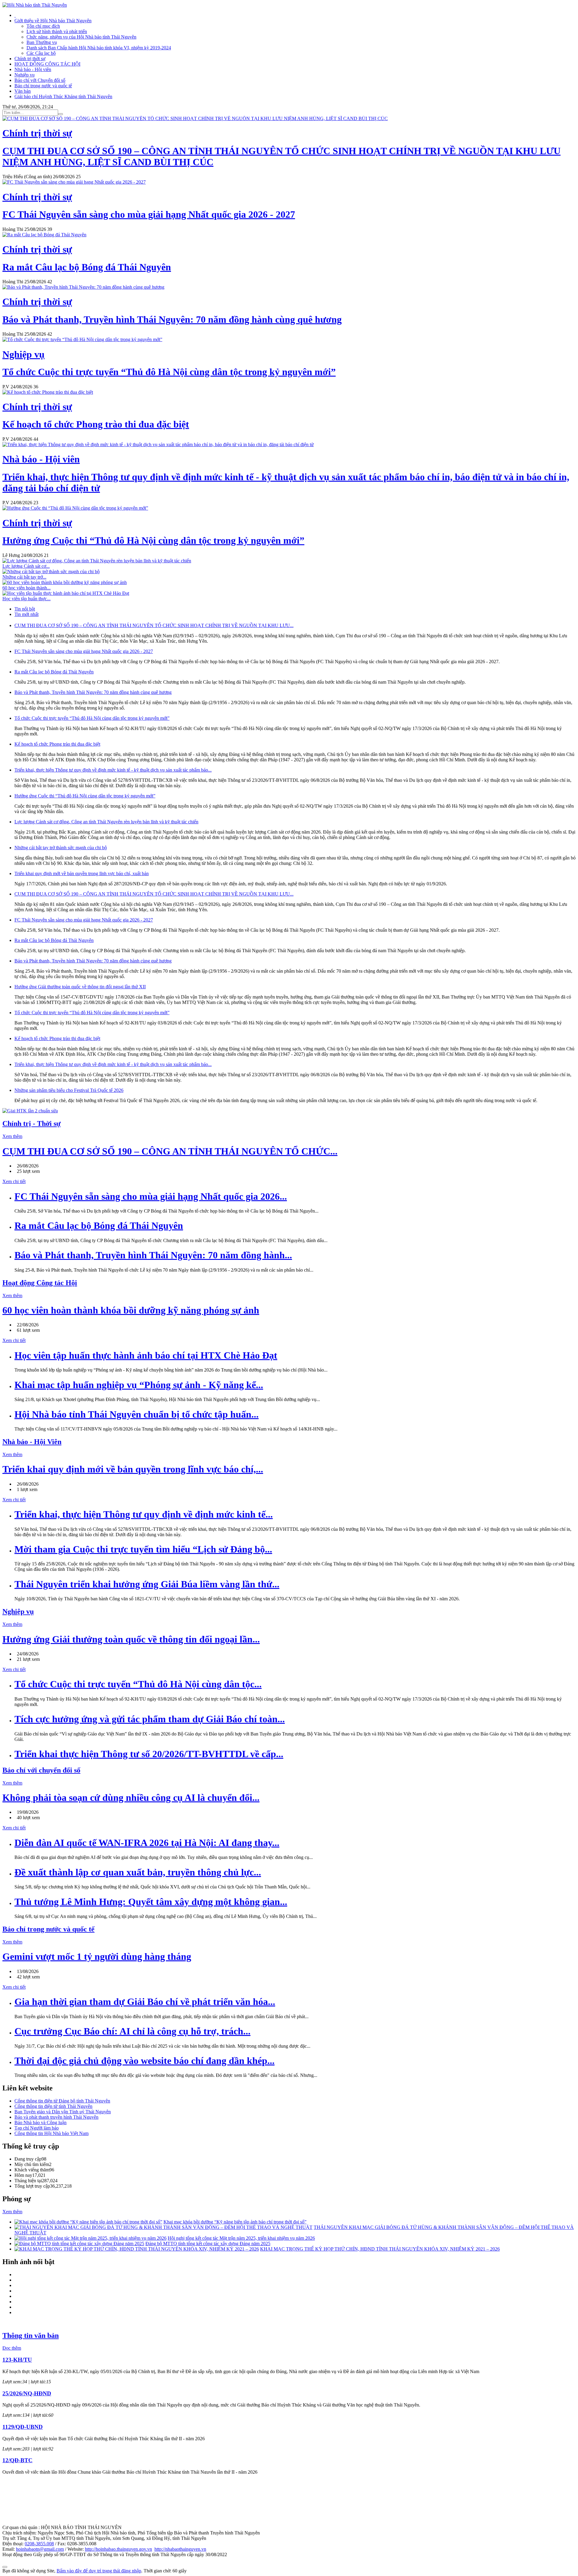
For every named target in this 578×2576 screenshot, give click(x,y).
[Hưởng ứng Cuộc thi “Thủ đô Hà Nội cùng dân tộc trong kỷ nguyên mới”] (75, 508)
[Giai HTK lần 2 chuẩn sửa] (30, 1111)
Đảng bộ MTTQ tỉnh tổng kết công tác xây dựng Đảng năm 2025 (208, 2244)
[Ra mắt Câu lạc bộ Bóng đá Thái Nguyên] (44, 235)
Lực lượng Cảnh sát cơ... (26, 566)
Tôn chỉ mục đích (43, 26)
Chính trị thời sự (30, 59)
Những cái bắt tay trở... (24, 577)
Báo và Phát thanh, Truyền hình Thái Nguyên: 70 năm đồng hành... (153, 1255)
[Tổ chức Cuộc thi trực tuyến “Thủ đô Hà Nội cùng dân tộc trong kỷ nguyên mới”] (82, 339)
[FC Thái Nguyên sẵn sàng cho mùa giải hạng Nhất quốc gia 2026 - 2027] (74, 182)
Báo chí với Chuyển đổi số (40, 80)
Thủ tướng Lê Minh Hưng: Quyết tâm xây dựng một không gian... (151, 1902)
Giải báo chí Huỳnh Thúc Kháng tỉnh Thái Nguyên (63, 96)
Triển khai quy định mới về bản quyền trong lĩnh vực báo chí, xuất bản (82, 873)
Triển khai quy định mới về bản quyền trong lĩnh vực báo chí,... (133, 1469)
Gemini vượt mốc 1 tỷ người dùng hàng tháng (97, 1956)
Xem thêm (12, 1136)
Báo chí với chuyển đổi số (41, 1770)
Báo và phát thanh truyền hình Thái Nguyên (56, 2117)
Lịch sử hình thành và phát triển (57, 31)
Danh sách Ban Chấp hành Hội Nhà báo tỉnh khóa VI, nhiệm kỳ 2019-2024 (99, 48)
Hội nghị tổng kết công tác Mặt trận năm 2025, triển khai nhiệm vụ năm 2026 (241, 2238)
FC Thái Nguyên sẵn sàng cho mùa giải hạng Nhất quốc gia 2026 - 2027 (84, 651)
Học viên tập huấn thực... (26, 599)
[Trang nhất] (15, 15)
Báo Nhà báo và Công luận (40, 2122)
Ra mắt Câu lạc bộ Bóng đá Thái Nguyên (54, 672)
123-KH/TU (17, 2360)
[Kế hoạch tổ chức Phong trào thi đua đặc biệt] (48, 392)
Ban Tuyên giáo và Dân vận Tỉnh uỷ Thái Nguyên (63, 2112)
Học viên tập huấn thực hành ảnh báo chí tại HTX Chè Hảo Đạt (146, 1355)
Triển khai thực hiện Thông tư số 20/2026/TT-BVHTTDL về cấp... (149, 1754)
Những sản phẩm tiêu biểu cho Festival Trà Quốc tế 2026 (69, 1090)
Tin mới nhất (26, 614)
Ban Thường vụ (42, 42)
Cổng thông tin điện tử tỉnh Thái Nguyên (53, 2106)
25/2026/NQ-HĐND (27, 2393)
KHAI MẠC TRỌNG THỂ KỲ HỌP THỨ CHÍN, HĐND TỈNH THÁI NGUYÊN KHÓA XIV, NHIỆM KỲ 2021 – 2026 (380, 2249)
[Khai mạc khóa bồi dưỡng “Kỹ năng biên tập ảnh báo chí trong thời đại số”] (88, 2222)
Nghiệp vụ (25, 75)
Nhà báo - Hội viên (33, 69)
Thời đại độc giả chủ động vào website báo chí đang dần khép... (144, 2061)
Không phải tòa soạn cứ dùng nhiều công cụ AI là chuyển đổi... (131, 1798)
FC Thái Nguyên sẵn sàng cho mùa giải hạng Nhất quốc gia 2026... (151, 1196)
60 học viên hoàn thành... (26, 588)
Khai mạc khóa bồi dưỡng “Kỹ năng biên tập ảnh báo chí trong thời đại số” (235, 2222)
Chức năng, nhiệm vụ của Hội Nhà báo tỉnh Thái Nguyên (81, 37)
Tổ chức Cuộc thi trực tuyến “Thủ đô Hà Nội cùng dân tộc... (138, 1684)
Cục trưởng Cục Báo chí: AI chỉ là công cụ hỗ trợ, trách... (132, 2031)
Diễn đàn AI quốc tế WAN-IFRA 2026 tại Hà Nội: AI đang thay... (147, 1843)
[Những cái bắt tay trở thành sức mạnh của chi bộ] (51, 572)
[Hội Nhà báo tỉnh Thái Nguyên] (35, 5)
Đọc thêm (12, 2348)
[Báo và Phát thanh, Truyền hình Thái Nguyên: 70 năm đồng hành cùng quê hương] (83, 287)
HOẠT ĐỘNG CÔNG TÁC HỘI (47, 64)
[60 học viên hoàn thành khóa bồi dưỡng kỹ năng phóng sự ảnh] (65, 582)
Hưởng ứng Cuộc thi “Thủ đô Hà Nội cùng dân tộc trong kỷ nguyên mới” (85, 796)
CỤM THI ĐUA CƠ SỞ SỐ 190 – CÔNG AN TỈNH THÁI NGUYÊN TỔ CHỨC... (170, 1151)
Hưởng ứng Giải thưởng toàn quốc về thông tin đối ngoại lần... (131, 1639)
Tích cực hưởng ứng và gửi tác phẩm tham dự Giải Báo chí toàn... (150, 1719)
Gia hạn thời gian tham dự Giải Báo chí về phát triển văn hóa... (145, 2002)
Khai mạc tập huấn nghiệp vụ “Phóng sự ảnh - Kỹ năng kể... (139, 1385)
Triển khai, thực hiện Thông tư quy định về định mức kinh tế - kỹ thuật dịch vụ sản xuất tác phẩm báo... (113, 770)
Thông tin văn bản (31, 2335)
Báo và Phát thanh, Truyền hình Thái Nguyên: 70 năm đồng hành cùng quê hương (93, 692)
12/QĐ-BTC (17, 2460)
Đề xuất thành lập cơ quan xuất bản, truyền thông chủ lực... (138, 1872)
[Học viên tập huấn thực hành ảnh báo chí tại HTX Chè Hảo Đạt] (66, 593)
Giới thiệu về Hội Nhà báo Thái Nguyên (53, 21)
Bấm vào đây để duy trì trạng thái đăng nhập (99, 2571)
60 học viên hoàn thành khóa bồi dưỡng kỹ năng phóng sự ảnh (131, 1310)
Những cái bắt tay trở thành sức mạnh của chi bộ (61, 848)
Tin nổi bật (25, 609)
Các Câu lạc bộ (41, 53)
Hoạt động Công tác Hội (40, 1283)
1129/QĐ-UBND (23, 2427)
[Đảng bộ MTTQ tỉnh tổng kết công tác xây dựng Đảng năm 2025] (79, 2244)
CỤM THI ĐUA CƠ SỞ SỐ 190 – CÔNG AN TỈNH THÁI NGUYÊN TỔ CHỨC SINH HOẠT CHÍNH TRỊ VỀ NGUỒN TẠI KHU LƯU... (154, 625)
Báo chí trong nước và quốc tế (43, 86)
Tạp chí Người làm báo (37, 2128)
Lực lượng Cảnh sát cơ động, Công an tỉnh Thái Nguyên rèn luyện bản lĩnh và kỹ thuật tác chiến (106, 822)
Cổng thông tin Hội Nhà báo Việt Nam (51, 2133)
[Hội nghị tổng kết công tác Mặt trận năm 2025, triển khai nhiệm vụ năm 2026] (90, 2238)
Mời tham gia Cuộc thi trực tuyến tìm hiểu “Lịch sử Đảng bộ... (143, 1549)
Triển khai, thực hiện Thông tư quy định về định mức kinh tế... (144, 1514)
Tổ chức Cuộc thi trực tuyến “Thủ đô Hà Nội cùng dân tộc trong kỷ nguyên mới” (92, 718)
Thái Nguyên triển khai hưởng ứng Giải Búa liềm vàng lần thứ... (147, 1584)
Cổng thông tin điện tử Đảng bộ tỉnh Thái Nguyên (62, 2101)
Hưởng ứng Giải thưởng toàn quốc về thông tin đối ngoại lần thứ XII (80, 987)
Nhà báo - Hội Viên (32, 1442)
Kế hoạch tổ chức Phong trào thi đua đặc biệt (57, 744)
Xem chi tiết (14, 1181)
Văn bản (23, 91)
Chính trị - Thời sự (31, 1123)
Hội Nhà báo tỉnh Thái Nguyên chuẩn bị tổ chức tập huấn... (137, 1414)
